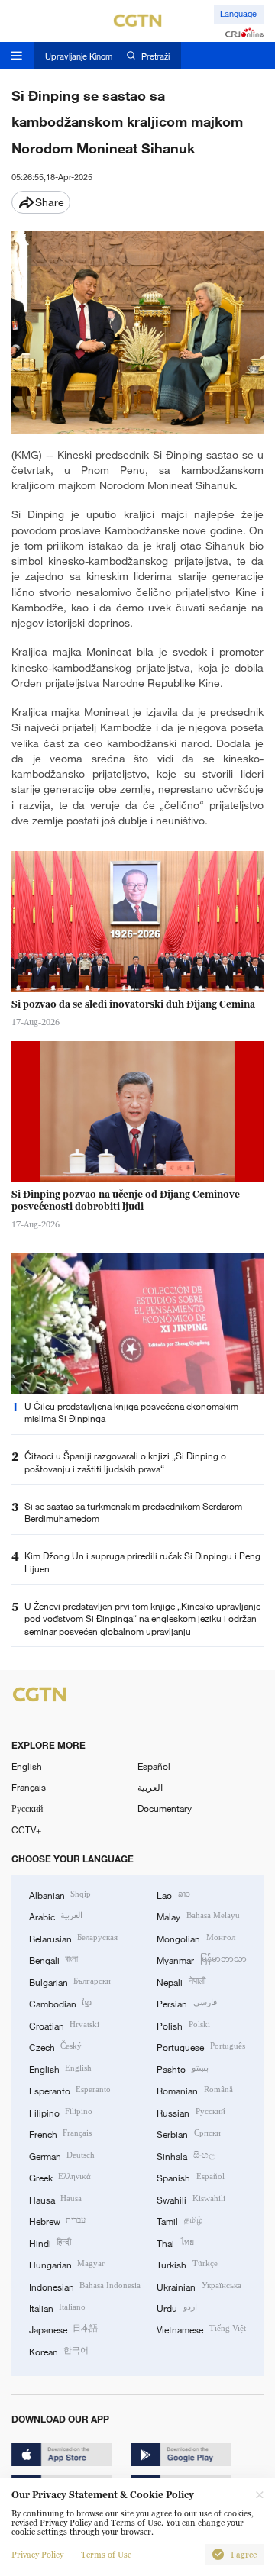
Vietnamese (201, 2329)
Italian (57, 2307)
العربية (150, 1787)
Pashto (182, 2068)
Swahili (191, 2199)
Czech (55, 2046)
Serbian (188, 2133)
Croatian (64, 2025)
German (62, 2155)
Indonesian (85, 2286)
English (27, 1766)
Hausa (55, 2199)
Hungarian (67, 2264)
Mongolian (196, 1938)
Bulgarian (70, 1981)
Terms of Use (106, 2555)
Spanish (190, 2177)
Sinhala (185, 2155)
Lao (173, 1894)
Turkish (187, 2264)
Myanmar (201, 1959)
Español (154, 1766)
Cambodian (60, 2003)
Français (29, 1787)
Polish (183, 2025)
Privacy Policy (37, 2555)
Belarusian (73, 1938)
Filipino (61, 2112)
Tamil (179, 2220)
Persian (186, 2003)
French (60, 2133)
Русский (27, 1808)
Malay (198, 1916)
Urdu (176, 2307)
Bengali (53, 1959)
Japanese (63, 2329)
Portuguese (201, 2046)
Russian (191, 2112)
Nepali (181, 1981)
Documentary (165, 1808)
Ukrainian (199, 2286)
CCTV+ (26, 1830)
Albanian (60, 1894)
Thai (175, 2242)
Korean (59, 2351)
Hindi (50, 2242)
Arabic (56, 1916)
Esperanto (70, 2090)
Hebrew (57, 2220)
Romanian (194, 2090)
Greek (60, 2177)
